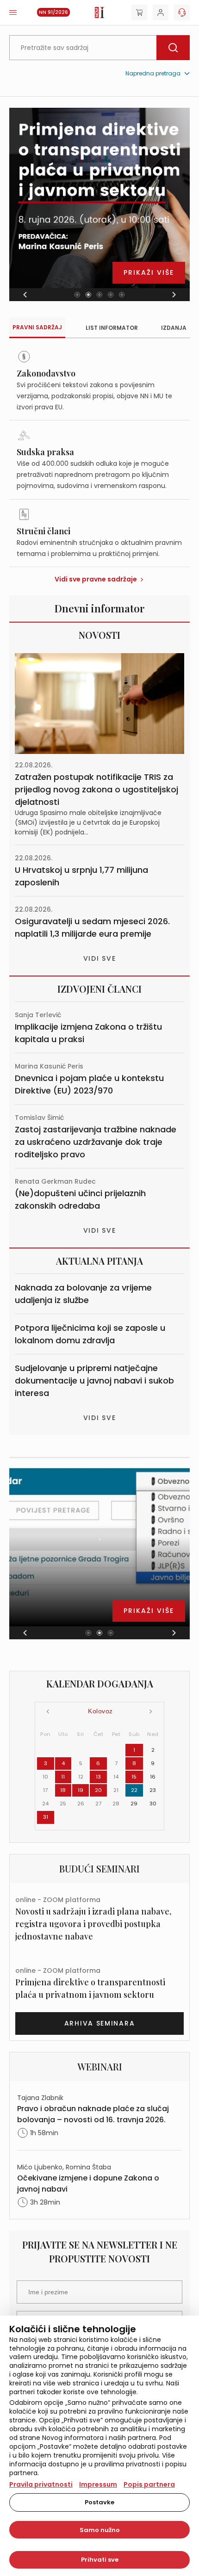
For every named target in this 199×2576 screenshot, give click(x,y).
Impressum (98, 2484)
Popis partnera (149, 2484)
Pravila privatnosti (41, 2484)
